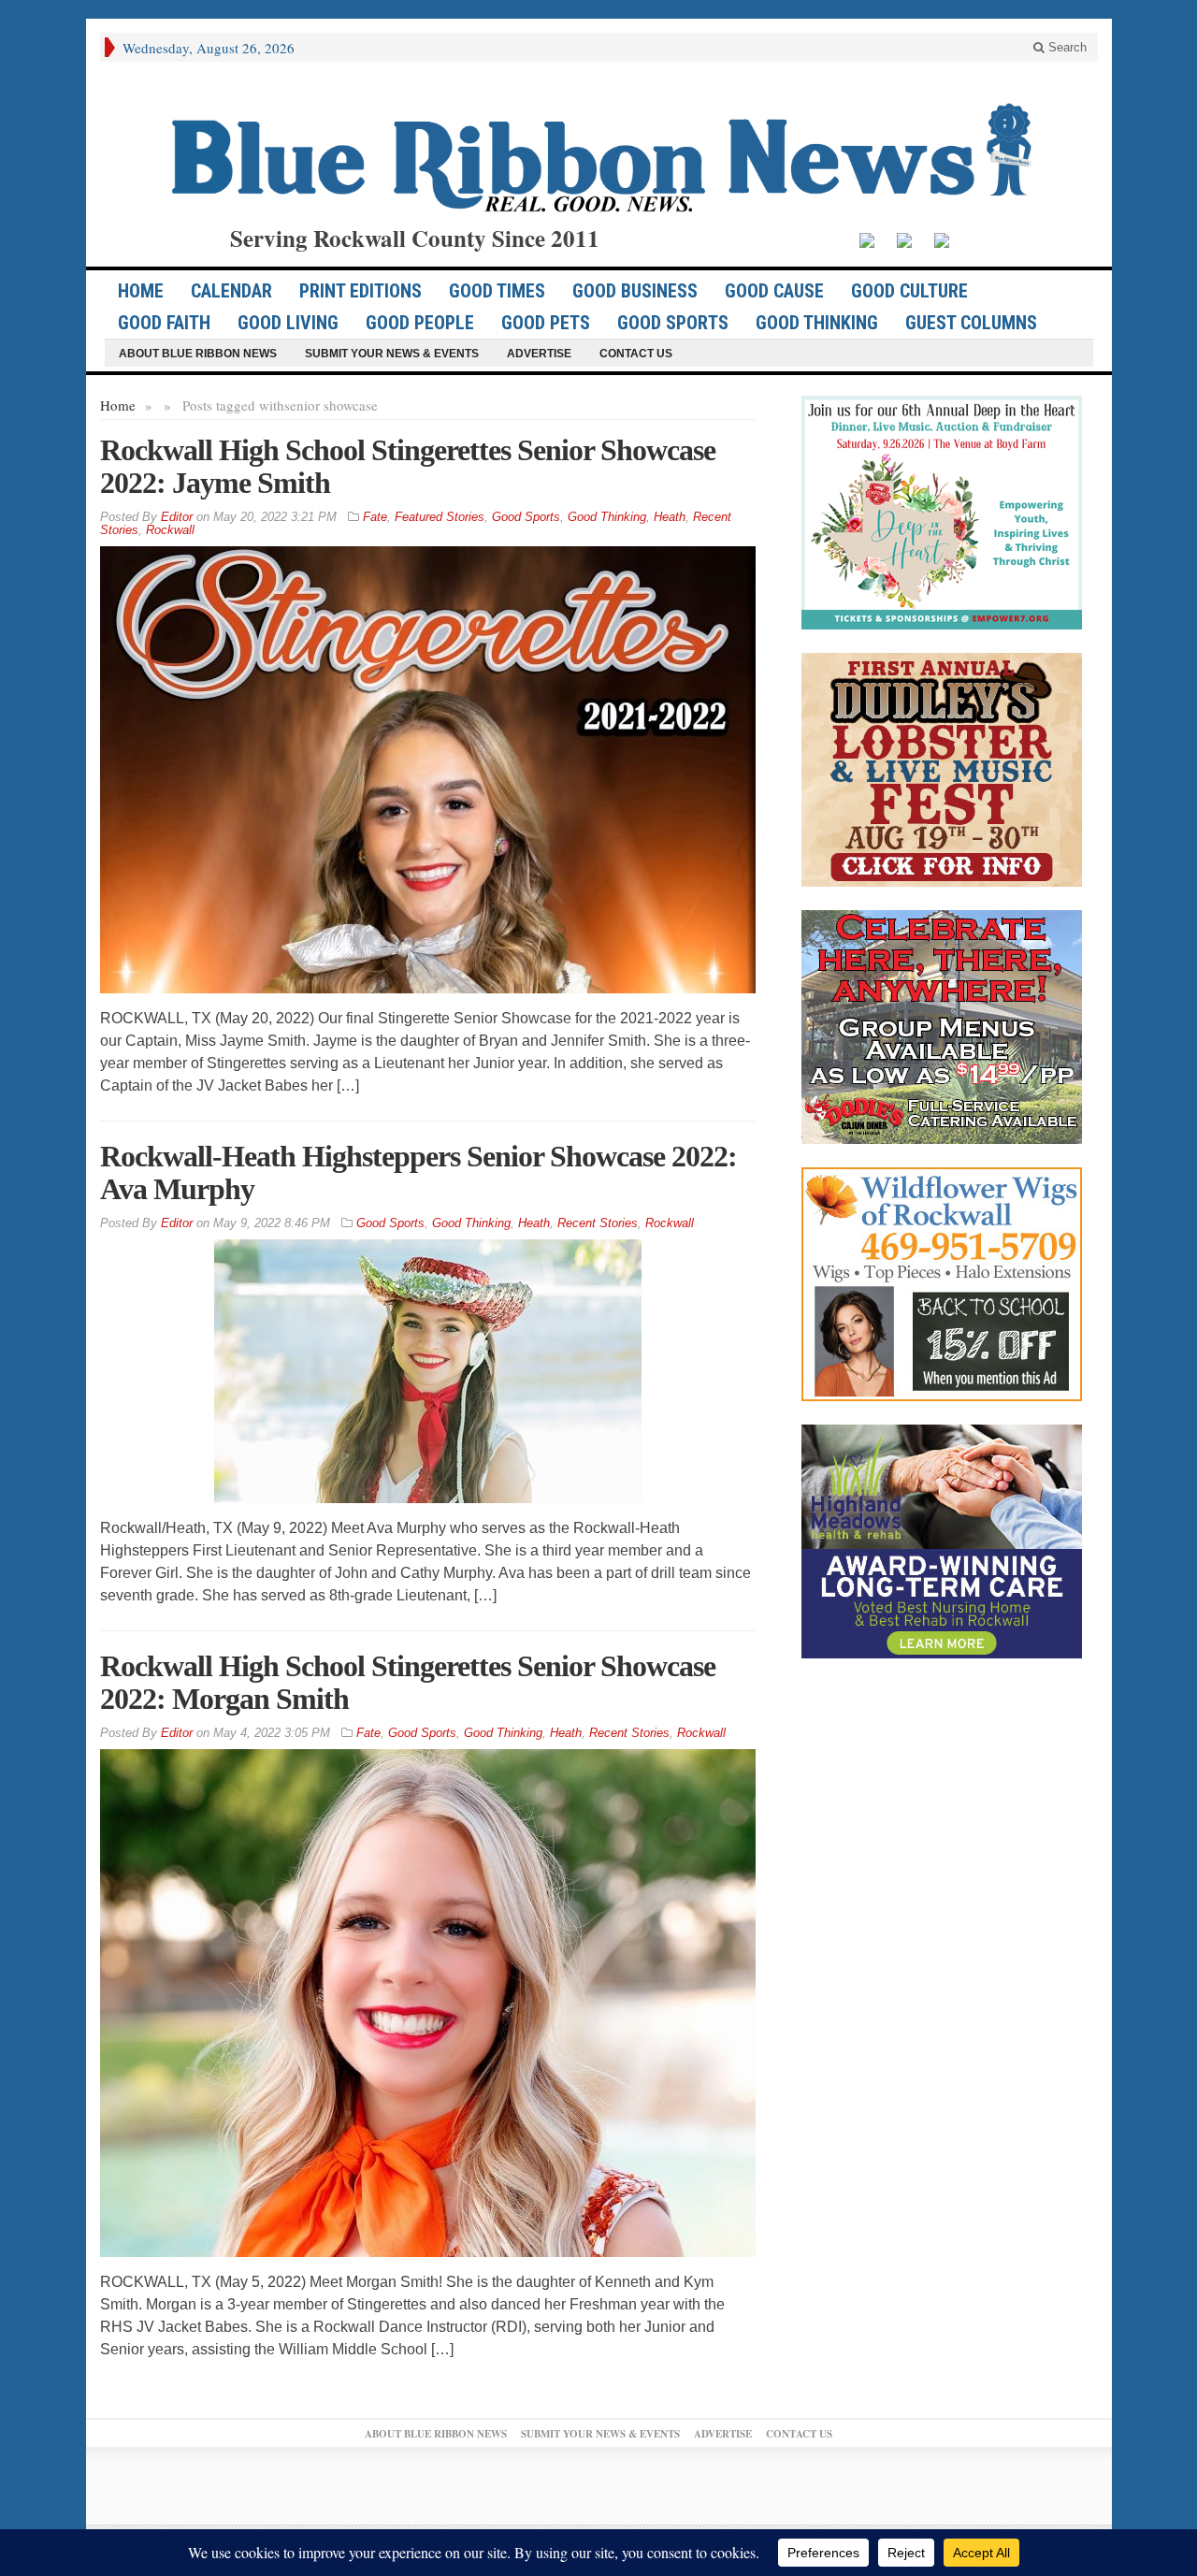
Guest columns (971, 323)
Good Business (635, 291)
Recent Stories (598, 1223)
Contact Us (636, 354)
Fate (375, 517)
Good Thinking (817, 323)
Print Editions (361, 291)
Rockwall (170, 530)
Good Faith (164, 323)
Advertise (539, 354)
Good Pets (546, 323)
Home (118, 405)
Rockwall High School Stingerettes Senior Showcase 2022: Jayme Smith (408, 466)
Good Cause (774, 291)
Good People (420, 323)
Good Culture (909, 291)
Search (1066, 47)
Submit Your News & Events (392, 354)
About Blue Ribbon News (198, 354)
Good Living (288, 323)
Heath (670, 517)
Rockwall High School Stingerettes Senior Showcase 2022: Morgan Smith (408, 1682)
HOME (141, 291)
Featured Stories (440, 517)
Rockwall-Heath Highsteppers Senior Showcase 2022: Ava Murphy (418, 1172)
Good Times (497, 291)
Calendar (231, 291)
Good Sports (673, 323)
